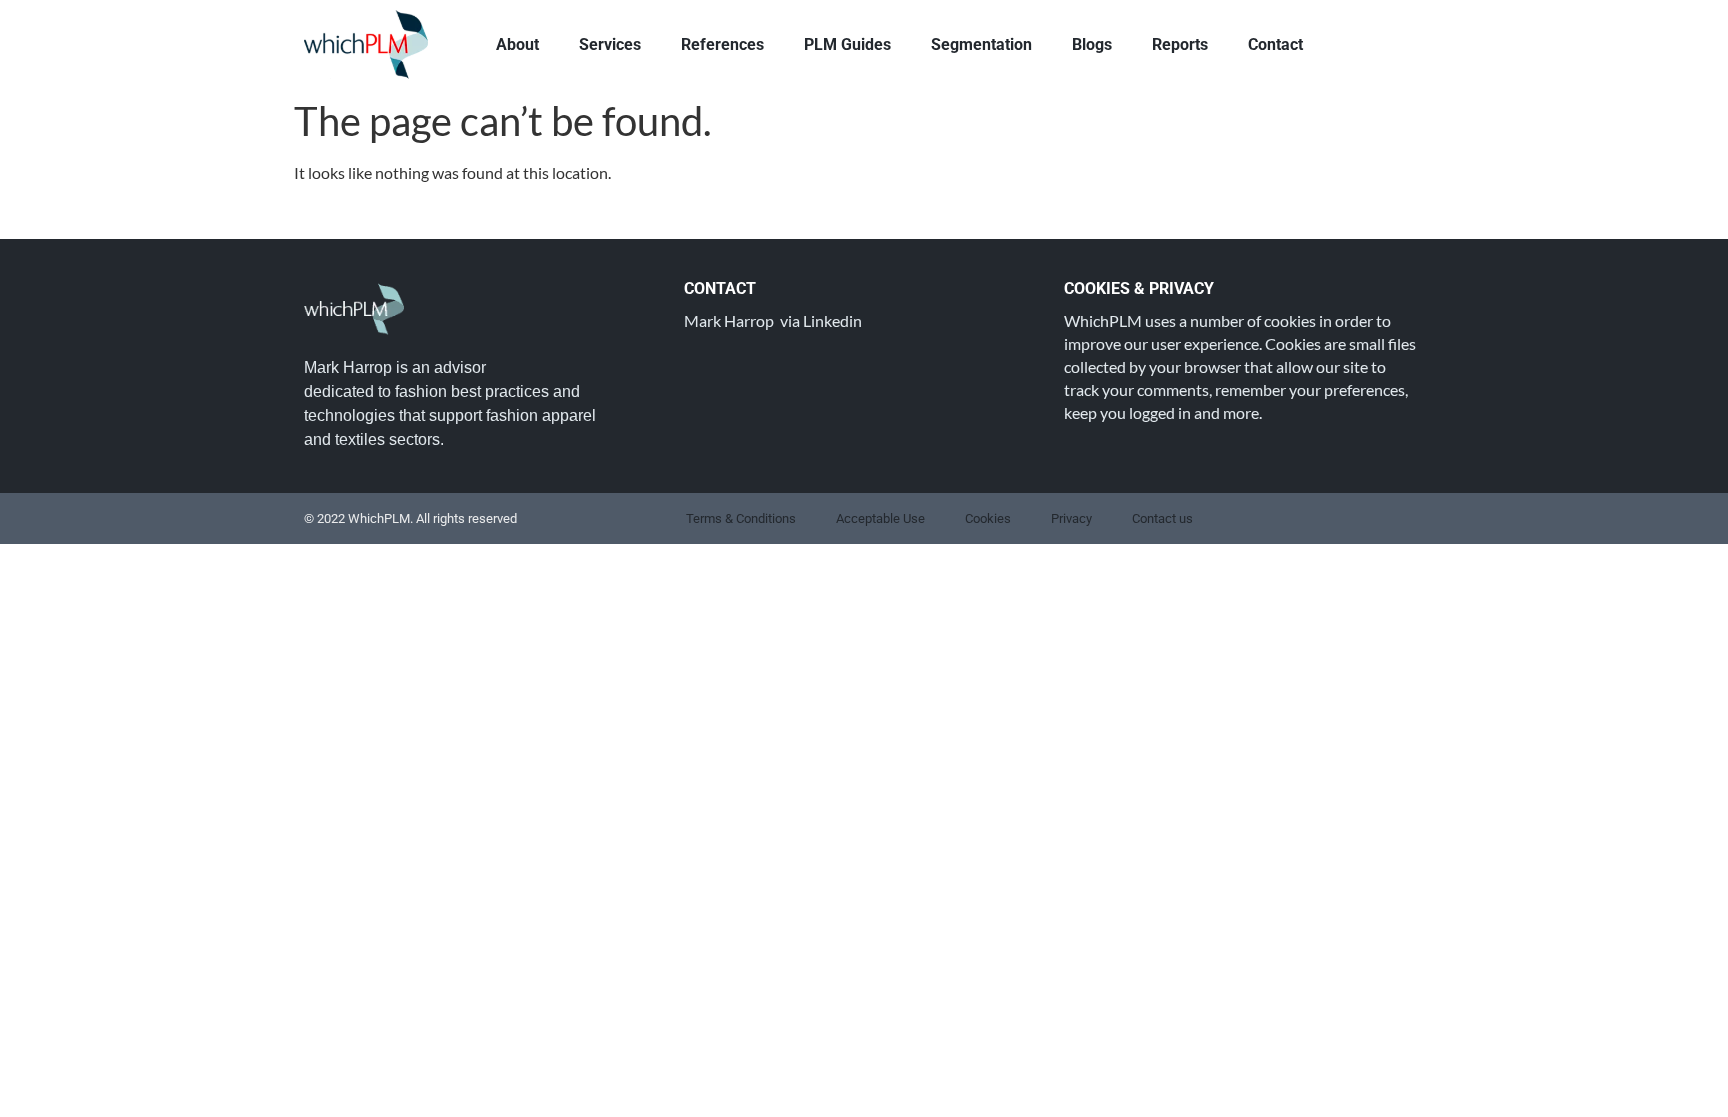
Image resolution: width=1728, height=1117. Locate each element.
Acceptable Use (880, 518)
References (722, 44)
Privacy (1071, 518)
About (517, 44)
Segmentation (981, 44)
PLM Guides (847, 44)
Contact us (1162, 518)
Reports (1180, 44)
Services (610, 44)
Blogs (1092, 44)
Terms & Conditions (741, 518)
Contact (1275, 44)
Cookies (988, 518)
